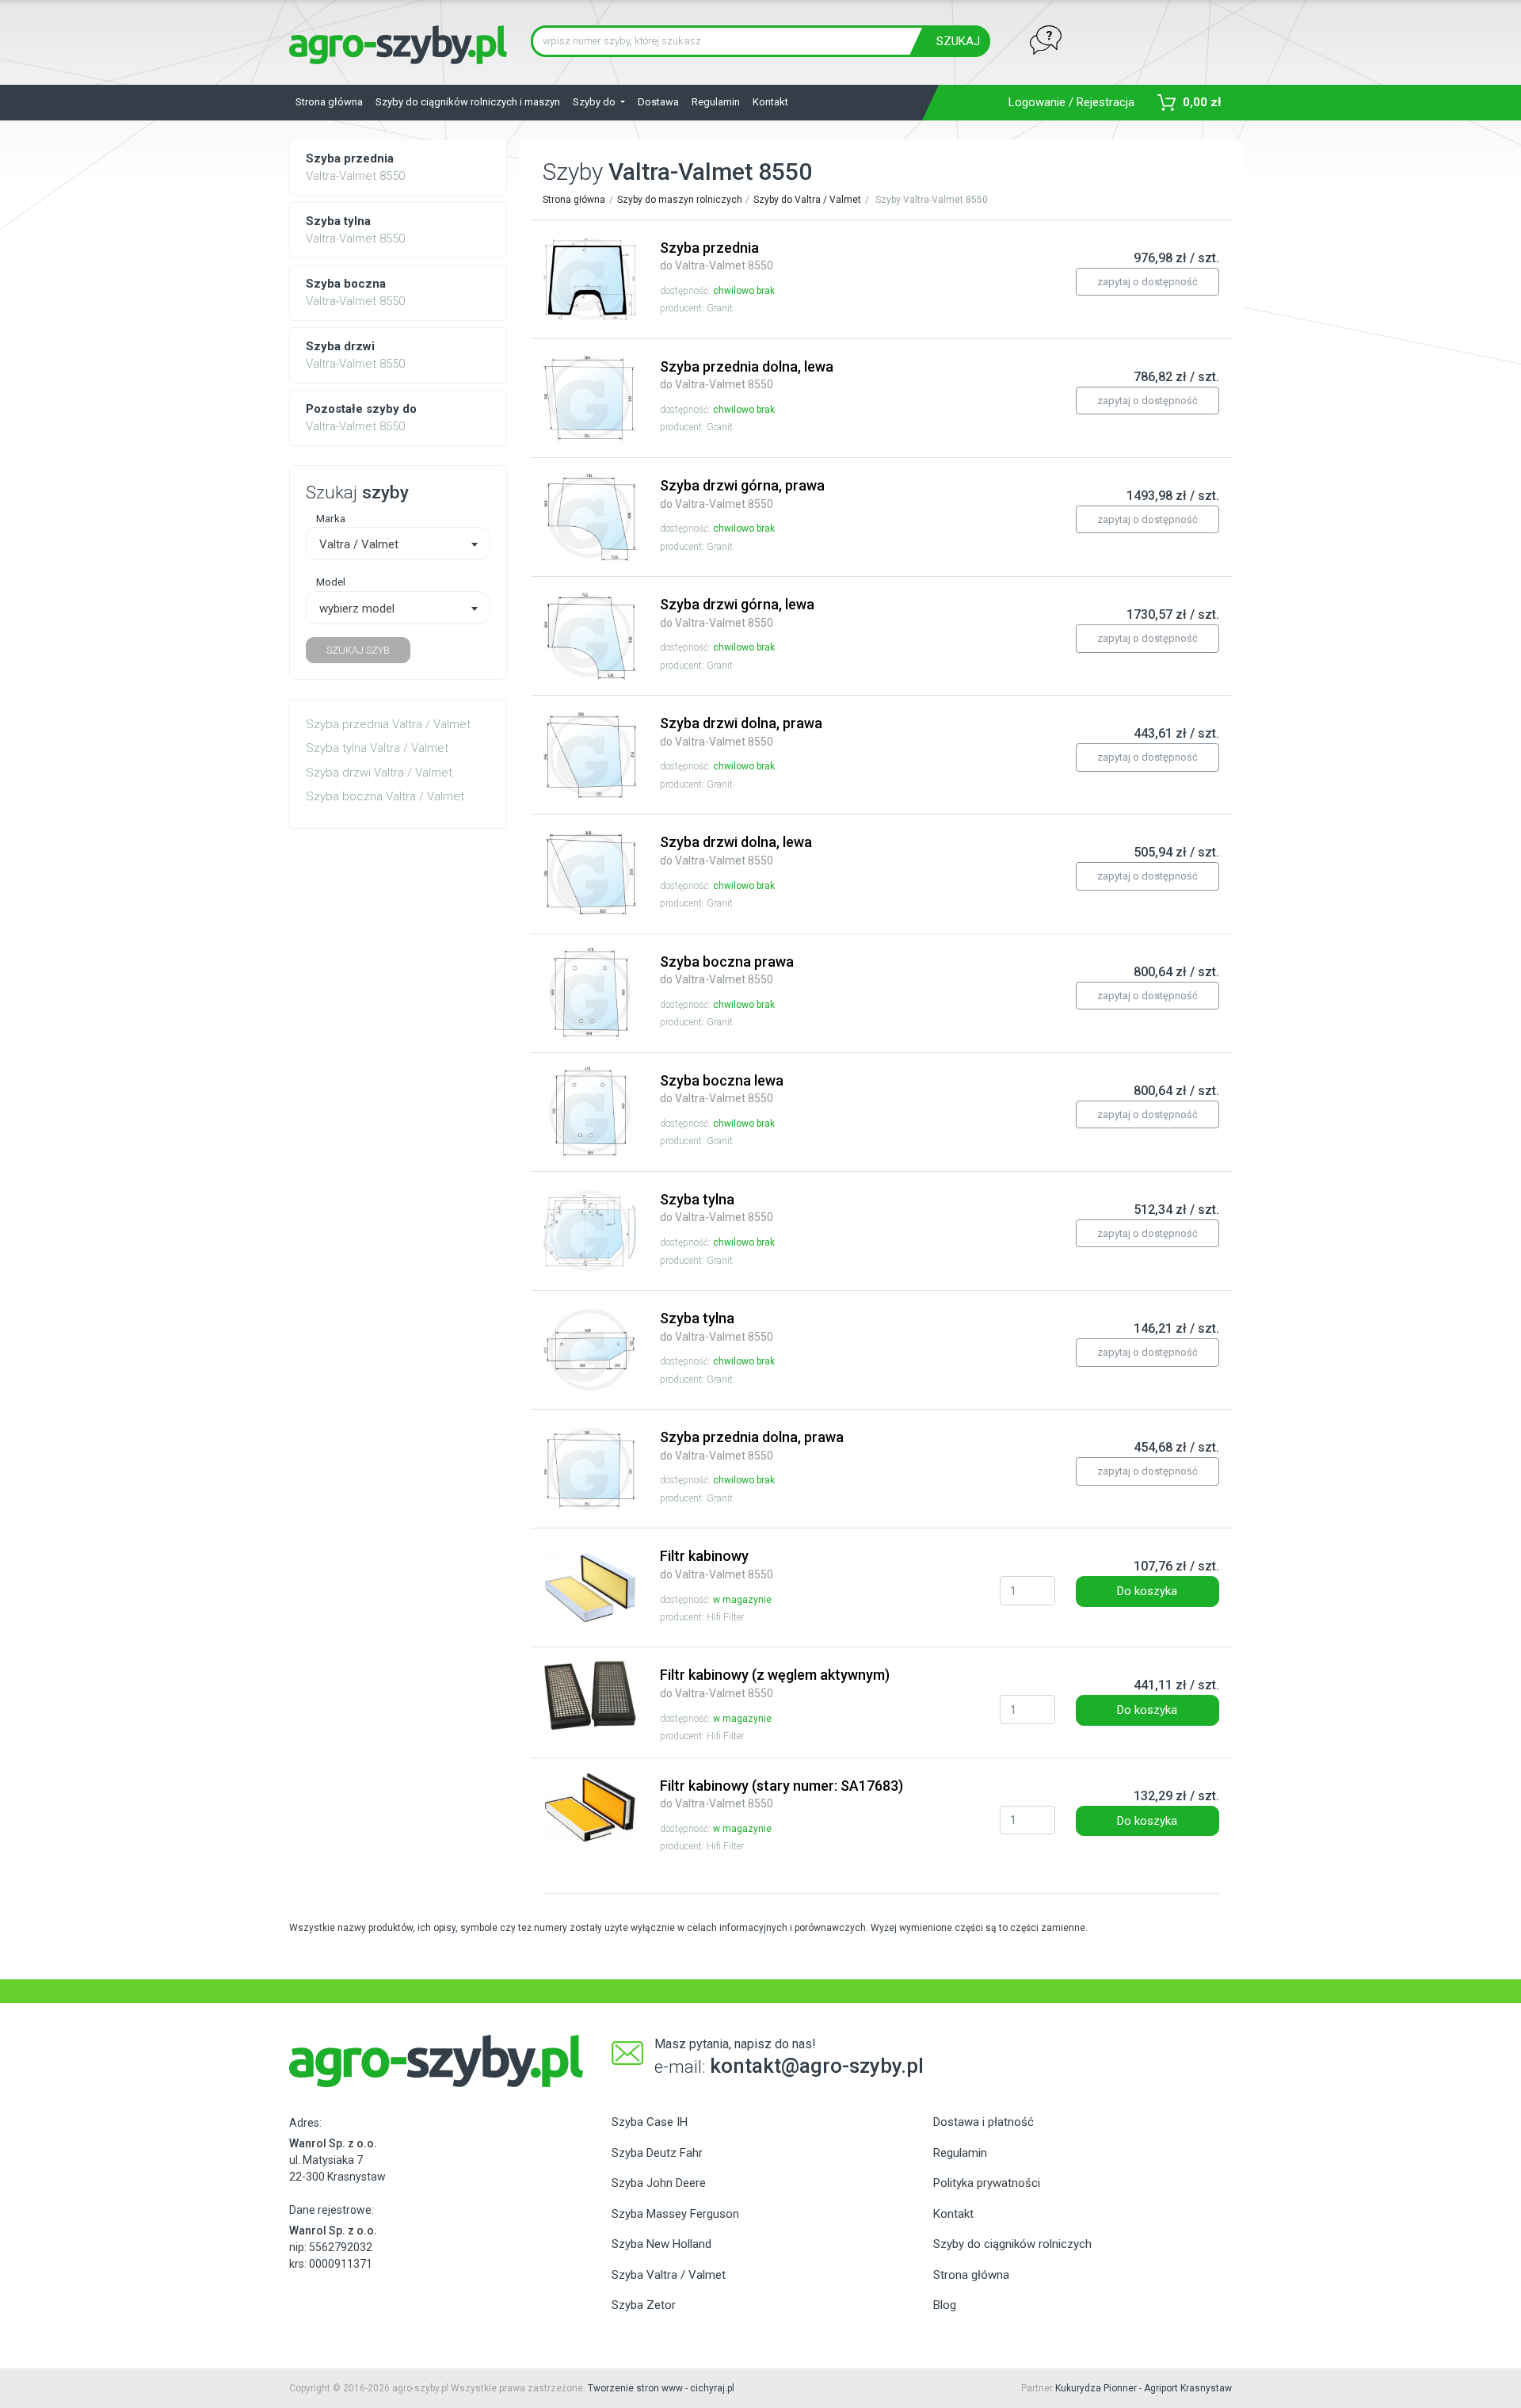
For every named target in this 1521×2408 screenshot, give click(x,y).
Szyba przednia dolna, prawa (752, 1445)
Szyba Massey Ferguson (675, 2214)
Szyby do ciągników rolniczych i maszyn (468, 102)
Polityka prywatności (987, 2183)
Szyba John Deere (659, 2183)
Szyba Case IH (650, 2122)
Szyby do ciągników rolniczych (1012, 2244)
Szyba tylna (717, 1208)
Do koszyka (1147, 1591)
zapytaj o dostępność (1147, 282)
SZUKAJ (958, 41)
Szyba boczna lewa (722, 1089)
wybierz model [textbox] (357, 609)
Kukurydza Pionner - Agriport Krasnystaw (1144, 2388)
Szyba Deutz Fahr (657, 2153)
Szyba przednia (717, 256)
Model (331, 582)
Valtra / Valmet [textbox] (359, 544)
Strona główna (329, 102)
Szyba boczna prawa (727, 970)
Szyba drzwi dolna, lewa (736, 850)
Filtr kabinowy (717, 1564)
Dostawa (658, 102)
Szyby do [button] (595, 102)
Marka (331, 518)
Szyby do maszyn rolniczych (680, 200)
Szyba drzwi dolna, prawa (741, 731)
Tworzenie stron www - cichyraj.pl (661, 2388)
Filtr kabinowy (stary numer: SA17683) (781, 1794)
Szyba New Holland (661, 2244)
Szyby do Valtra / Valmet (807, 200)
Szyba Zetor (644, 2305)
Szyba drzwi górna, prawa (742, 494)
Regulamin (716, 102)
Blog (945, 2305)
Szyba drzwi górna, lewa (737, 612)
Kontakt (770, 102)
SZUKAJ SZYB (358, 650)
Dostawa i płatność (984, 2122)
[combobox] (398, 544)
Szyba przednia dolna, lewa (747, 375)
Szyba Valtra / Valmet (669, 2275)
